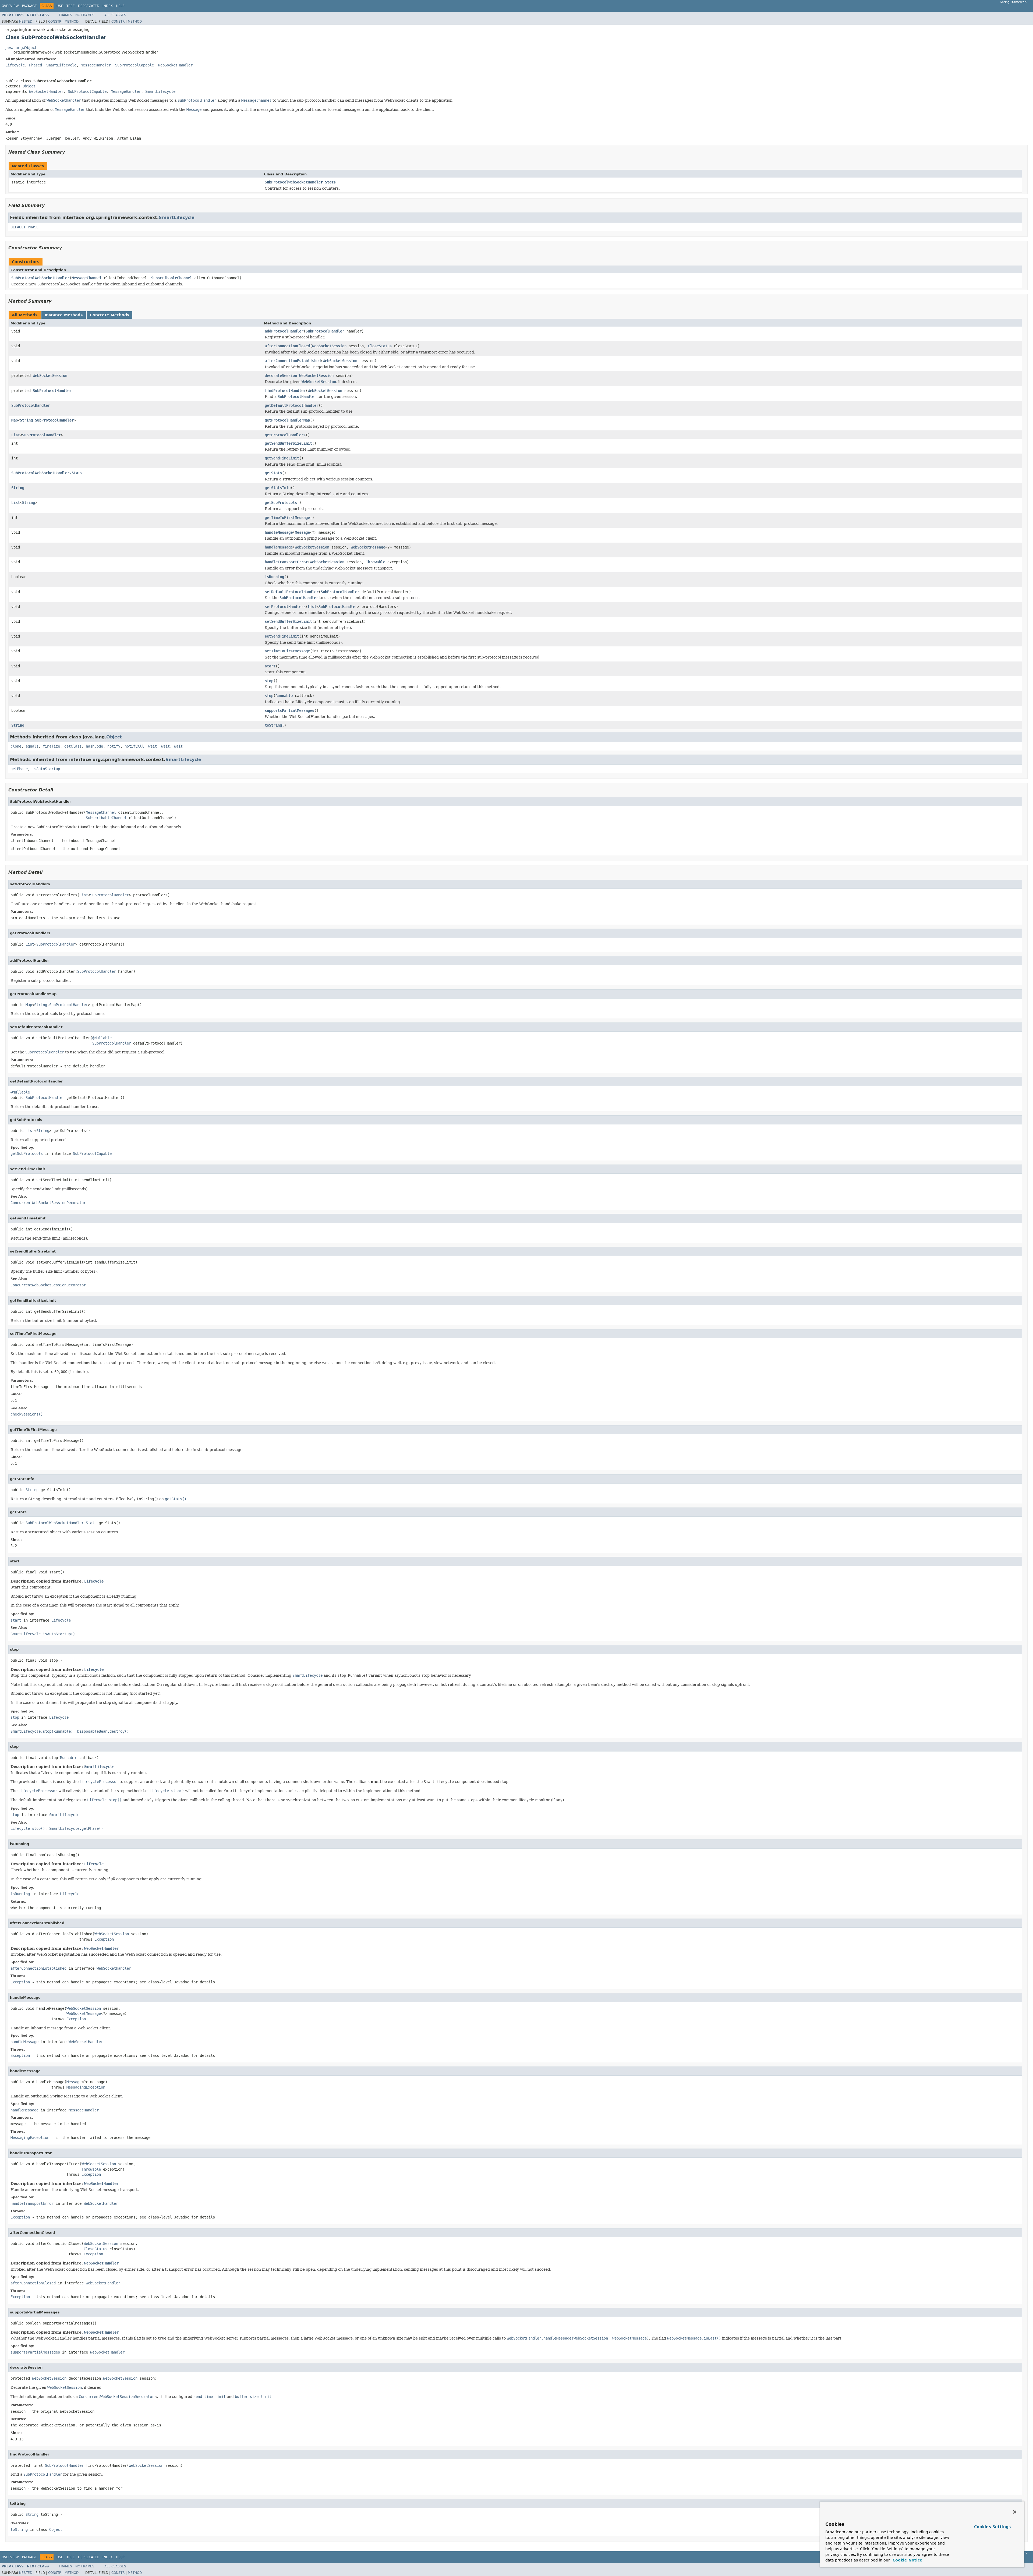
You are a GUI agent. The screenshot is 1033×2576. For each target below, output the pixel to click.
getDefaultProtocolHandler (292, 405)
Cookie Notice (907, 2560)
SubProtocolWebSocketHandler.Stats (300, 182)
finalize (51, 746)
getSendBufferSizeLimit (288, 443)
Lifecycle (15, 65)
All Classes (115, 15)
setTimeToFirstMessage (287, 651)
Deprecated (89, 6)
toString (273, 725)
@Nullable (102, 1038)
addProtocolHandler (284, 331)
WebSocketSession (329, 346)
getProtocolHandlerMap (287, 420)
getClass (73, 746)
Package (29, 6)
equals (32, 746)
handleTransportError (286, 562)
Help (120, 6)
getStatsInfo (278, 488)
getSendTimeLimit (282, 458)
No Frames (85, 15)
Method (72, 22)
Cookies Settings (992, 2527)
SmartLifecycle (61, 65)
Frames (66, 15)
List (16, 435)
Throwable (376, 562)
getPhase (19, 769)
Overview (10, 6)
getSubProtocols (281, 503)
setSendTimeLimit (282, 636)
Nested (26, 22)
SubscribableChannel (172, 278)
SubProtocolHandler (325, 331)
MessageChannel (87, 278)
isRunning (274, 577)
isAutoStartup (46, 769)
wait (153, 746)
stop (269, 681)
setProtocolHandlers (285, 607)
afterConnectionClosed (287, 346)
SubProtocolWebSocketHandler (40, 278)
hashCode (94, 746)
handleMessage (279, 532)
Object (29, 86)
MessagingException (86, 2087)
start (270, 666)
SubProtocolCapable (135, 65)
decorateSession (281, 376)
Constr (55, 22)
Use (60, 6)
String (26, 420)
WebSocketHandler (175, 65)
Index (108, 6)
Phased (36, 65)
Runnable (284, 696)
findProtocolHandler (285, 391)
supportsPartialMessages (289, 710)
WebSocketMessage (368, 547)
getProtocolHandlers (285, 435)
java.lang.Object (21, 48)
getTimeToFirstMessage (287, 518)
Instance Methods (64, 315)
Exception (104, 1939)
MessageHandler (96, 65)
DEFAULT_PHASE (24, 227)
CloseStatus (380, 346)
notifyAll (134, 746)
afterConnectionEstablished (293, 361)
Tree (71, 6)
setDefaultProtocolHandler (292, 592)
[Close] (1015, 2512)
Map (15, 420)
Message (302, 532)
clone (16, 746)
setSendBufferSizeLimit (288, 621)
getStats (273, 473)
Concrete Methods (109, 315)
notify (114, 746)
